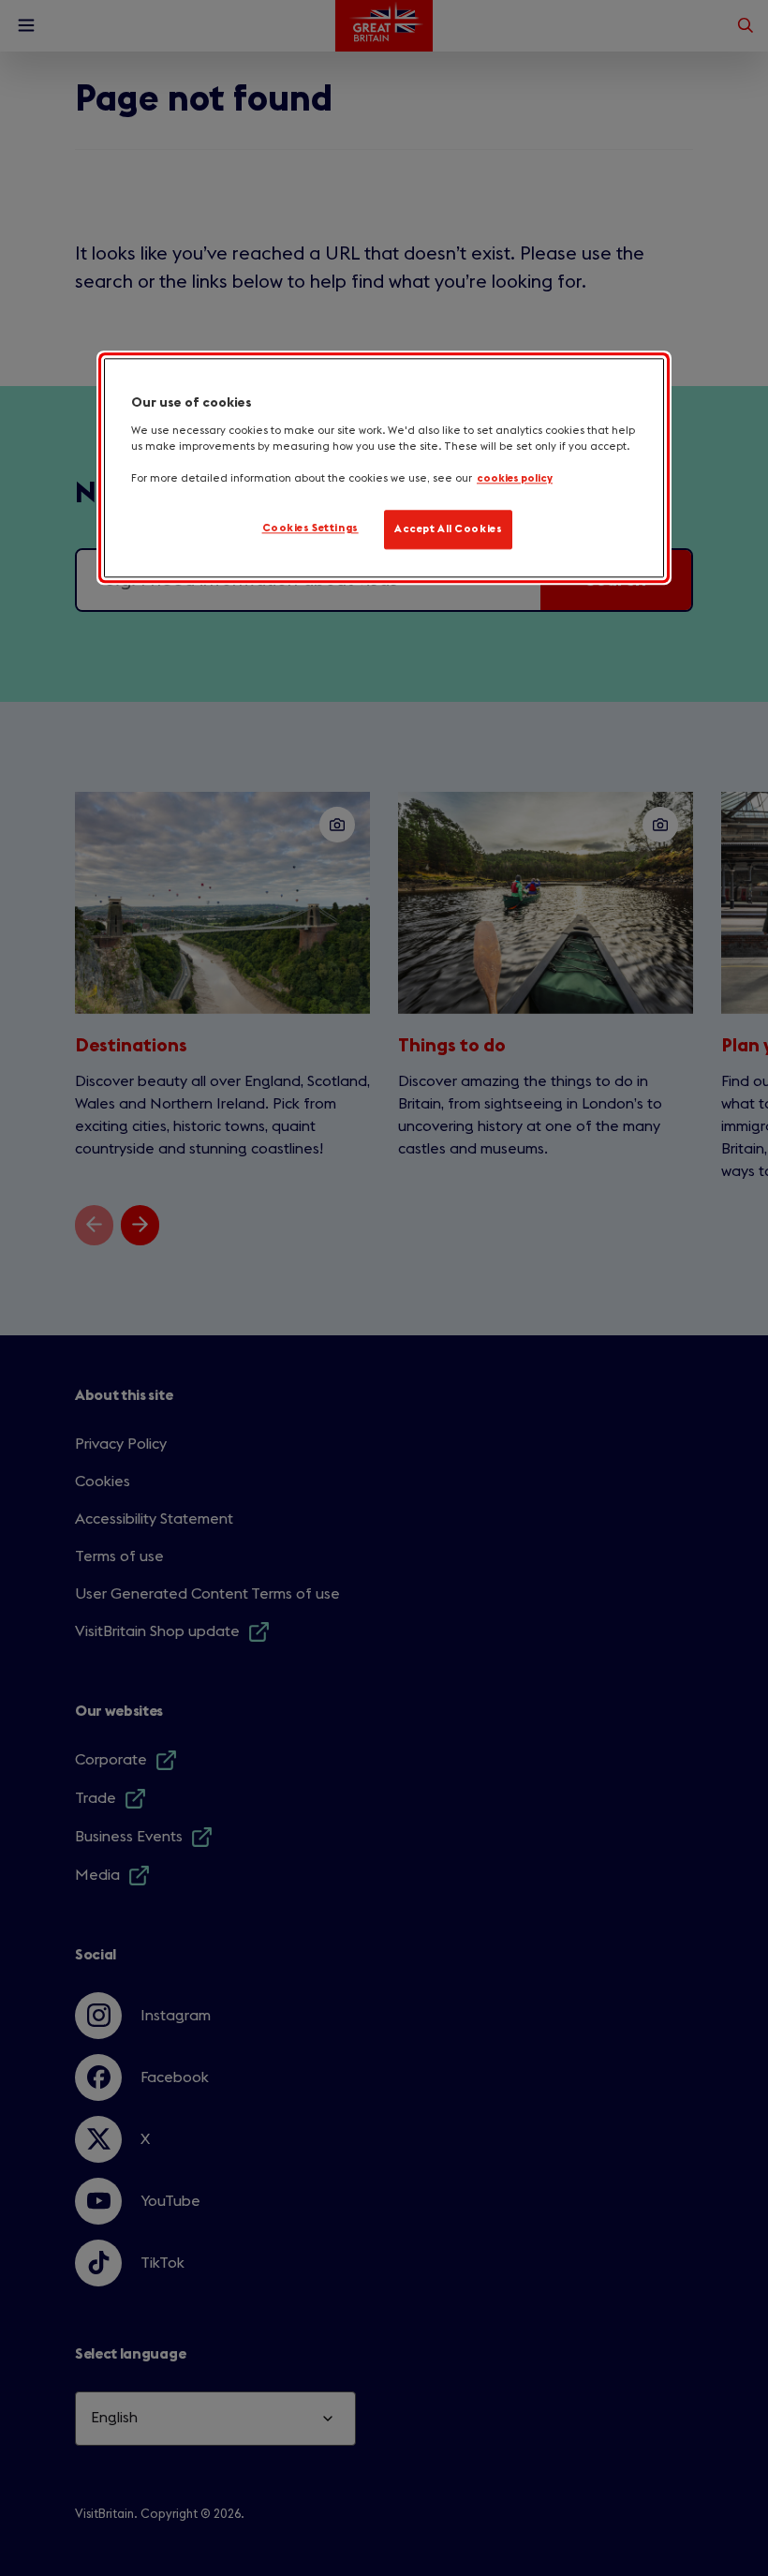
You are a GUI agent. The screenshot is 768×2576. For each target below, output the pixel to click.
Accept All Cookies (448, 530)
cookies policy (515, 478)
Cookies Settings (310, 529)
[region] (384, 469)
